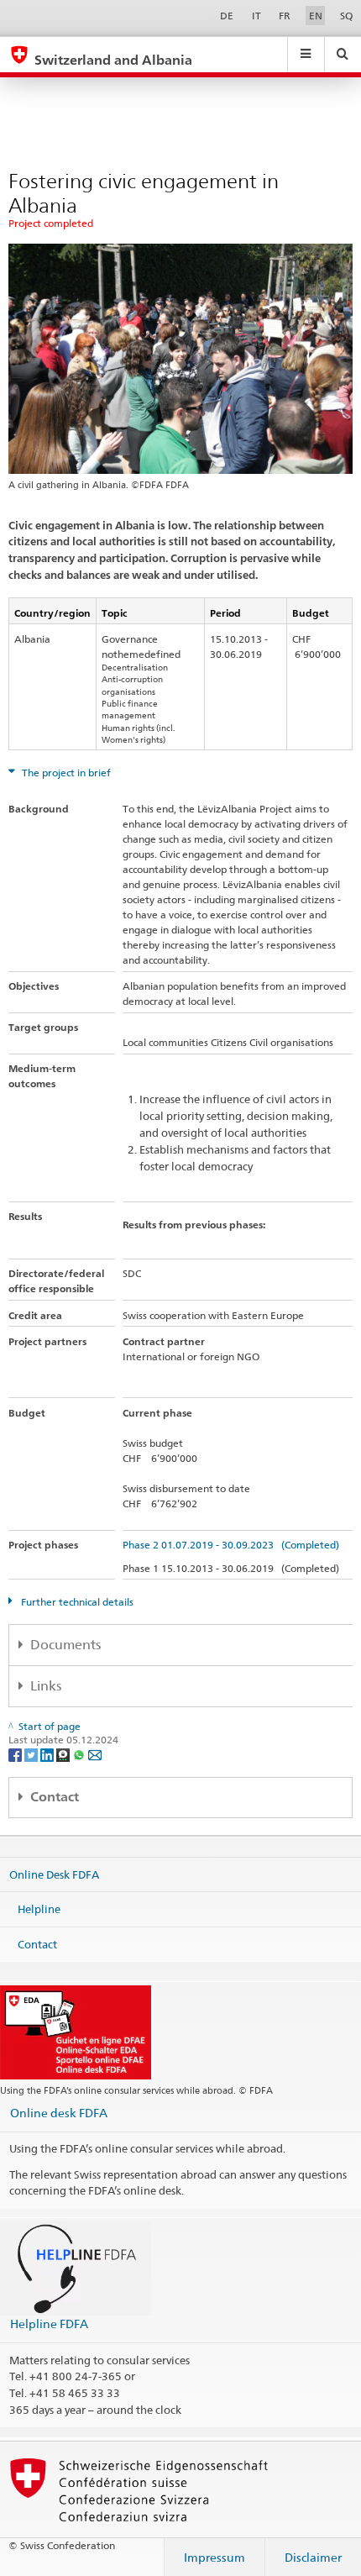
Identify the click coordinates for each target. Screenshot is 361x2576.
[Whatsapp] (80, 1754)
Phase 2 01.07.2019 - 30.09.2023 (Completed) (231, 1545)
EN (316, 16)
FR (285, 16)
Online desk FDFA (59, 2113)
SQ (346, 16)
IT (256, 16)
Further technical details (76, 1602)
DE (227, 16)
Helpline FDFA (49, 2324)
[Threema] (64, 1754)
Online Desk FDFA (54, 1874)
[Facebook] (16, 1754)
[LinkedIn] (48, 1754)
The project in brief (65, 773)
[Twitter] (32, 1754)
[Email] (95, 1754)
